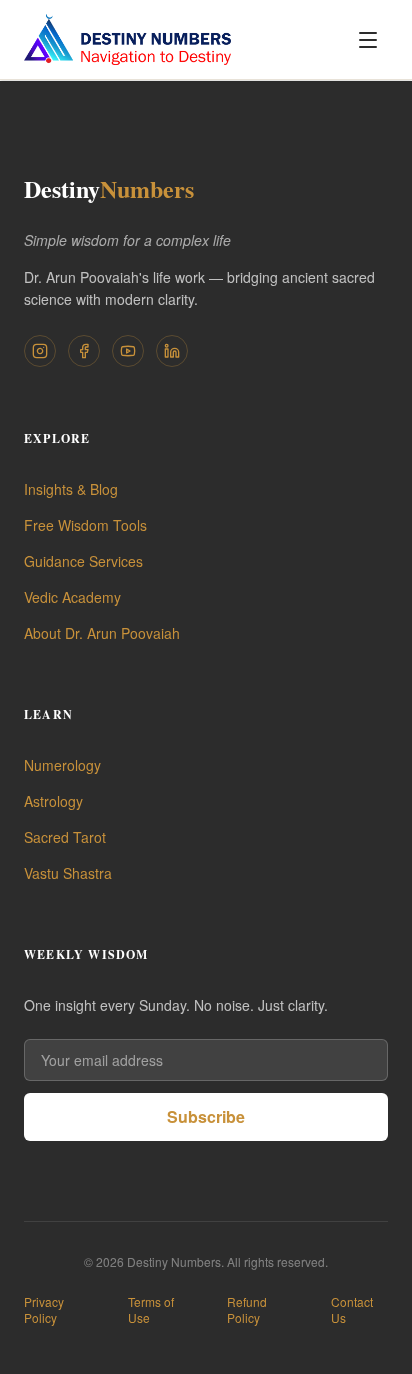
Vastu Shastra (68, 873)
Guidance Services (83, 561)
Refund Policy (247, 1310)
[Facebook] (84, 351)
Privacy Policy (44, 1310)
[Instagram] (40, 351)
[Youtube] (128, 351)
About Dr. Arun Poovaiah (102, 633)
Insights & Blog (71, 489)
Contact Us (352, 1310)
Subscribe (206, 1116)
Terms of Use (151, 1310)
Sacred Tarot (65, 837)
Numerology (62, 765)
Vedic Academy (72, 597)
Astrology (53, 801)
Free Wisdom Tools (85, 525)
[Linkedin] (172, 351)
